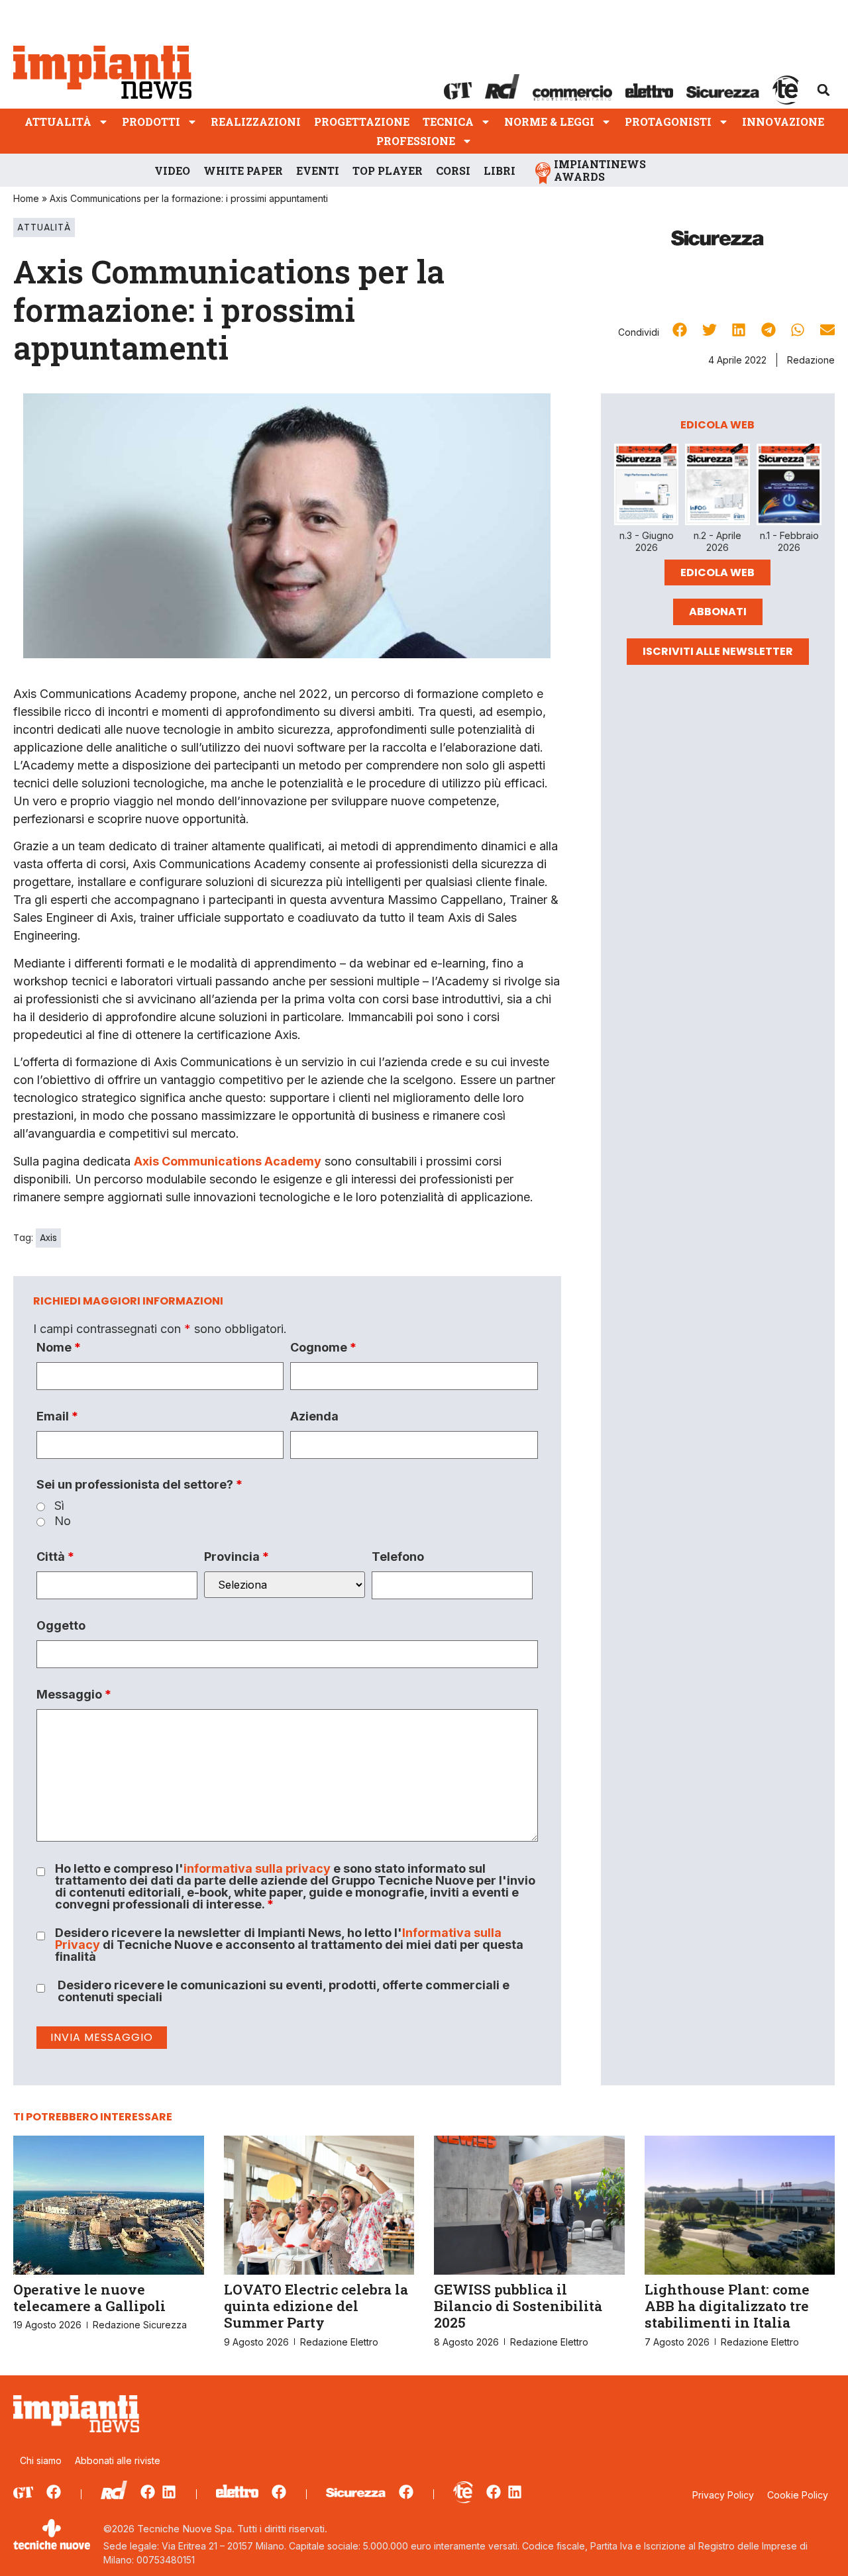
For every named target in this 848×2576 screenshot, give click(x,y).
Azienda (314, 1416)
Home (26, 198)
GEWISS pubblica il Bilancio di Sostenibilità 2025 (518, 2306)
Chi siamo (41, 2460)
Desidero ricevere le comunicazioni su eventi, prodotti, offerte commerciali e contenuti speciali (284, 1991)
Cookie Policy (798, 2495)
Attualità (58, 122)
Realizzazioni (256, 122)
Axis (48, 1238)
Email (57, 1416)
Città (55, 1557)
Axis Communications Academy (228, 1161)
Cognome (323, 1348)
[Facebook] (54, 2492)
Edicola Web (717, 572)
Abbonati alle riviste (118, 2460)
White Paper (243, 171)
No (63, 1521)
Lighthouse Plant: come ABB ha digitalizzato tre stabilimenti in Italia (727, 2306)
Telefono (398, 1557)
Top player (388, 171)
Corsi (453, 171)
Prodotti (151, 122)
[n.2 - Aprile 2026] (717, 487)
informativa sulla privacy (257, 1868)
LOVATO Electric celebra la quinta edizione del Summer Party (316, 2306)
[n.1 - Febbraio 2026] (789, 487)
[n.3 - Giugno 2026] (647, 487)
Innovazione (783, 122)
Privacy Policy (723, 2495)
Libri (500, 171)
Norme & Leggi (549, 122)
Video (172, 171)
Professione (416, 141)
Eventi (318, 171)
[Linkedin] (169, 2492)
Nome (59, 1348)
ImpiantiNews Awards (600, 170)
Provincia (237, 1557)
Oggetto (61, 1626)
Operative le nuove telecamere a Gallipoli (89, 2298)
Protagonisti (668, 122)
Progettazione (362, 122)
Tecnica (448, 122)
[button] (823, 90)
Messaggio (74, 1695)
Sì (59, 1506)
